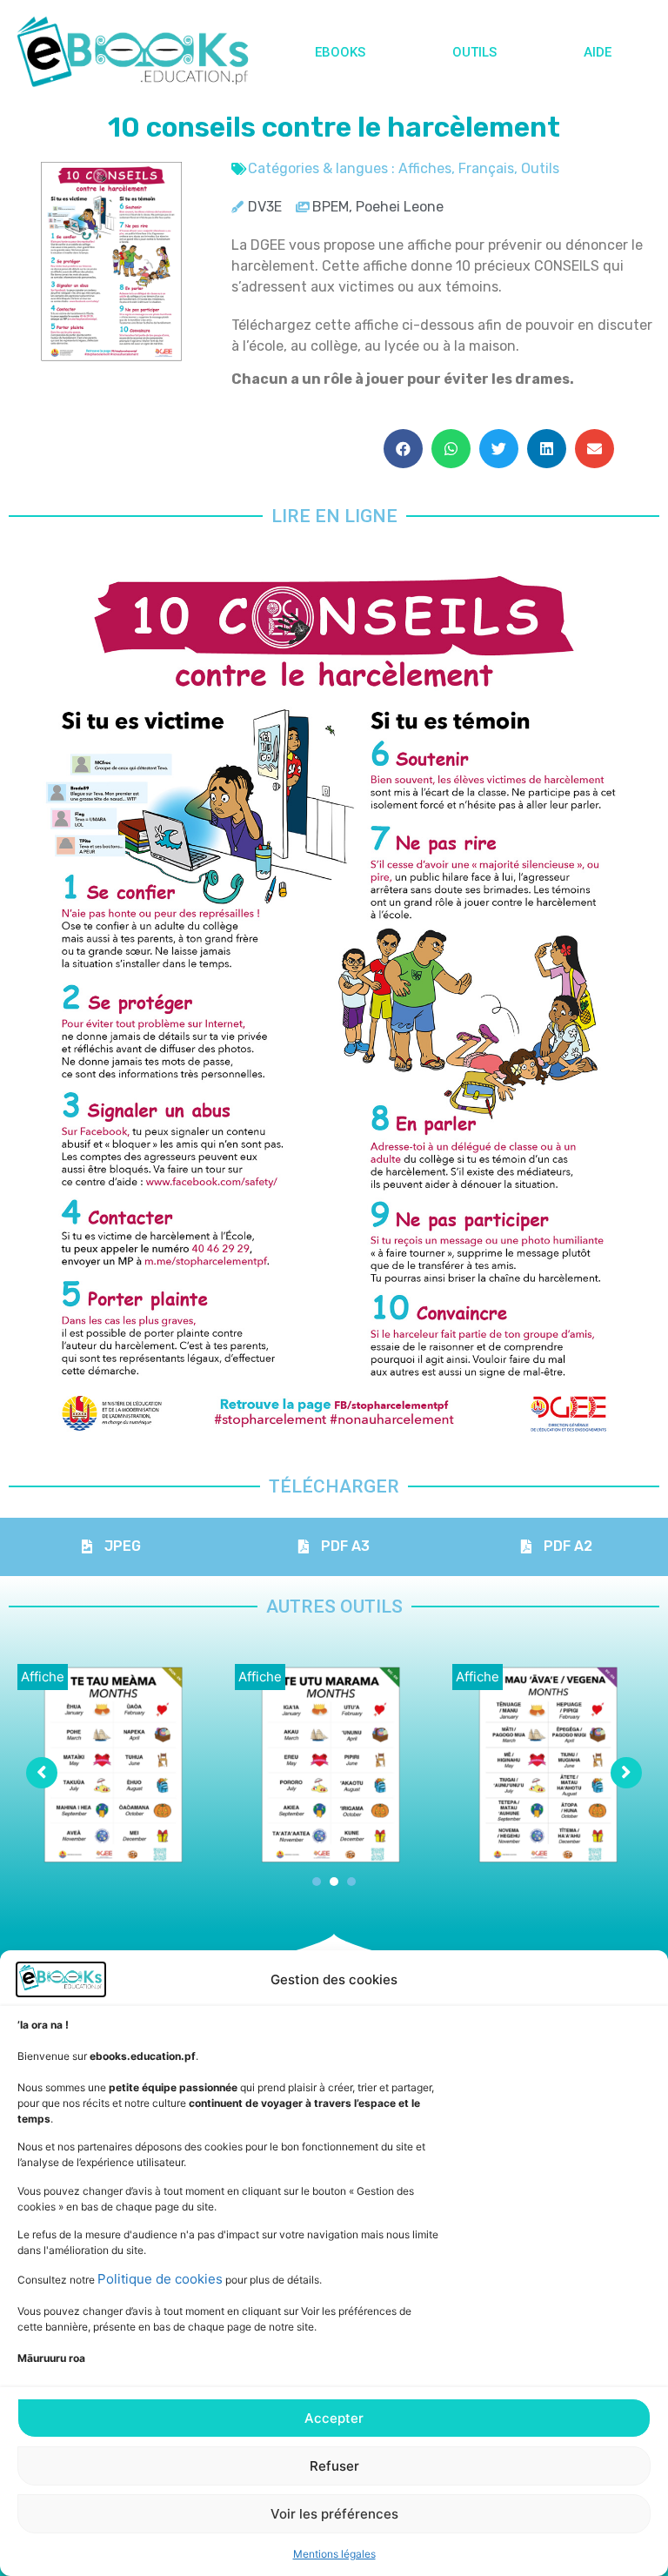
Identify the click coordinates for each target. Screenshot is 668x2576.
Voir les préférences (334, 2514)
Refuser (334, 2466)
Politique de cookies (160, 2279)
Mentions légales (334, 2554)
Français (486, 168)
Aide (598, 52)
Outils (474, 52)
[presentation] (317, 1882)
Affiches (425, 168)
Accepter (334, 2418)
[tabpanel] (117, 1764)
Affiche (43, 1677)
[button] (403, 449)
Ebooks (340, 52)
